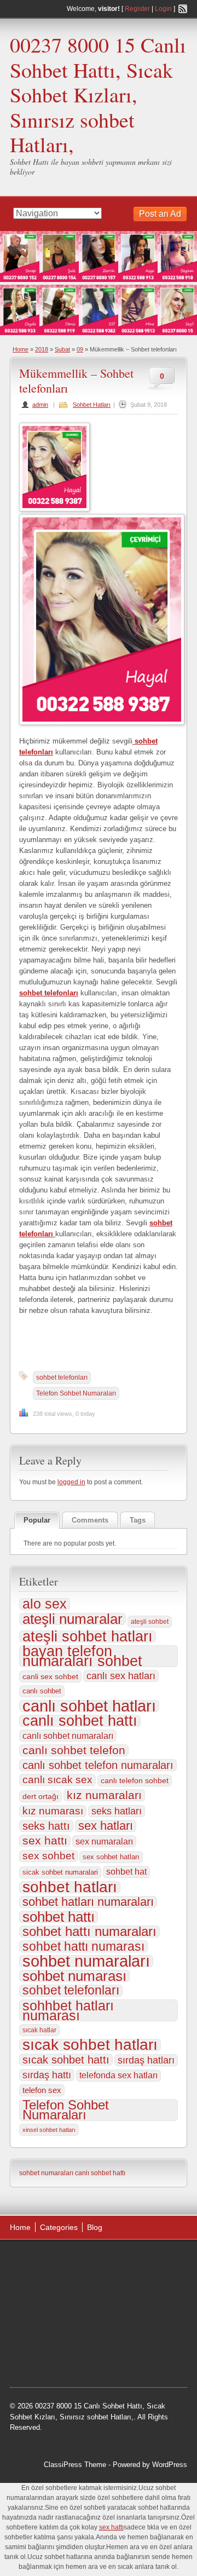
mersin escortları (90, 2344)
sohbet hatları (70, 1887)
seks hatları (117, 1811)
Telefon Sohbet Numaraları (76, 1393)
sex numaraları (104, 1841)
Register (137, 9)
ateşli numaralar (73, 1619)
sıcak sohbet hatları (90, 2045)
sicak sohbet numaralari (60, 1872)
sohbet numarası (74, 1976)
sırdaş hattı (47, 2075)
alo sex (45, 1604)
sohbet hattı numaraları (89, 1932)
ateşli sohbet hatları (88, 1636)
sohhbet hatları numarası (68, 2010)
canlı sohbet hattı (80, 1721)
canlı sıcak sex (57, 1780)
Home (21, 349)
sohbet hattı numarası (83, 1946)
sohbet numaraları (86, 1961)
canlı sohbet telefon (74, 1750)
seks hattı (46, 1826)
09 (80, 349)
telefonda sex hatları (118, 2075)
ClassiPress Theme (75, 2465)
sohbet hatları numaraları (88, 1902)
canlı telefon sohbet (135, 1780)
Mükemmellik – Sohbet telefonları (76, 380)
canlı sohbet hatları (89, 1706)
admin (40, 405)
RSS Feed (183, 9)
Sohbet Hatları (92, 405)
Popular (37, 1520)
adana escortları (95, 2261)
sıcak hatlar (39, 2030)
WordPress (170, 2465)
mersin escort (145, 2344)
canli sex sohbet (50, 1676)
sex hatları (106, 1826)
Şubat (62, 349)
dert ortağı (40, 1796)
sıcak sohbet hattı (66, 2060)
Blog (95, 2227)
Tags (138, 1520)
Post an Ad (160, 214)
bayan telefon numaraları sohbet (82, 1656)
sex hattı (45, 1841)
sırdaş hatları (146, 2060)
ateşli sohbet (150, 1622)
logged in (71, 1482)
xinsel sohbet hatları (49, 2130)
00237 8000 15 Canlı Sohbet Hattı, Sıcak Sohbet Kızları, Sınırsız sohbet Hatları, (98, 94)
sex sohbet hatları (111, 1857)
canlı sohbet (42, 1691)
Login (163, 9)
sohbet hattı (59, 1917)
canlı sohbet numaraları (68, 1736)
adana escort (41, 2261)
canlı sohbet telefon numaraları (98, 1765)
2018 (42, 349)
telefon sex (42, 2090)
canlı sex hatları (121, 1676)
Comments (90, 1520)
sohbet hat (126, 1872)
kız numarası (53, 1811)
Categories (59, 2227)
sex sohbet (48, 1856)
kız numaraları (104, 1795)
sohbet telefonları (62, 1378)
